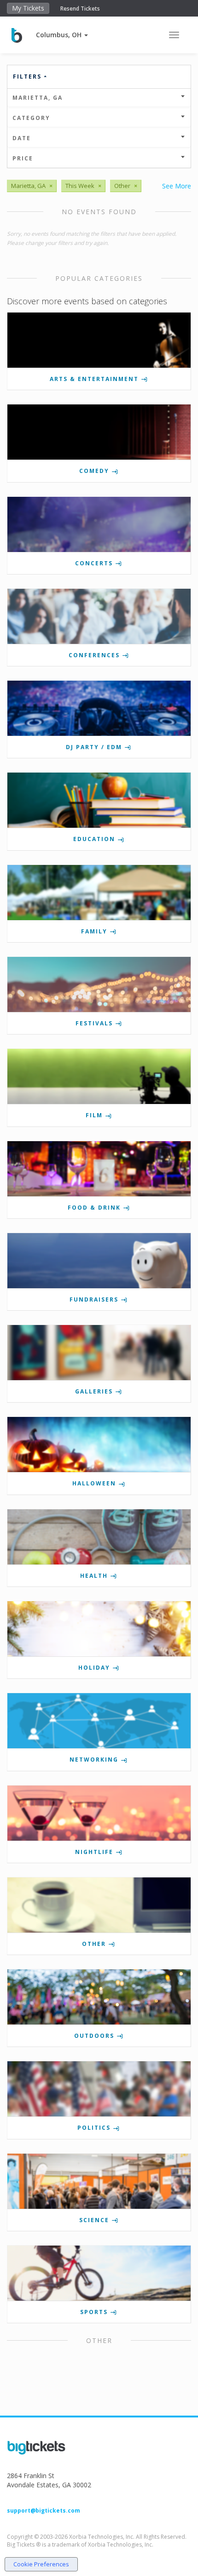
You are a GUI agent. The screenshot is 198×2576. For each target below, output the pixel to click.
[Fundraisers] (99, 1261)
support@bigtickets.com (44, 2511)
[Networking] (99, 1721)
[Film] (99, 1076)
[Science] (99, 2181)
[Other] (99, 1905)
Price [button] (23, 158)
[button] (62, 35)
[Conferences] (99, 616)
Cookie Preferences (41, 2564)
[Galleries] (99, 1353)
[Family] (99, 893)
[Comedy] (99, 432)
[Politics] (99, 2089)
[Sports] (99, 2273)
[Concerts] (99, 524)
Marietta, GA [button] (38, 98)
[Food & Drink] (99, 1169)
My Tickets (28, 8)
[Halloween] (99, 1444)
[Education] (99, 800)
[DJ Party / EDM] (99, 708)
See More (177, 186)
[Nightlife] (99, 1813)
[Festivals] (99, 984)
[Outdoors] (99, 1997)
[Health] (99, 1537)
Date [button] (22, 138)
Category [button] (31, 118)
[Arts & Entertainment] (99, 340)
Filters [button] (28, 77)
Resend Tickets (80, 9)
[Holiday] (99, 1629)
